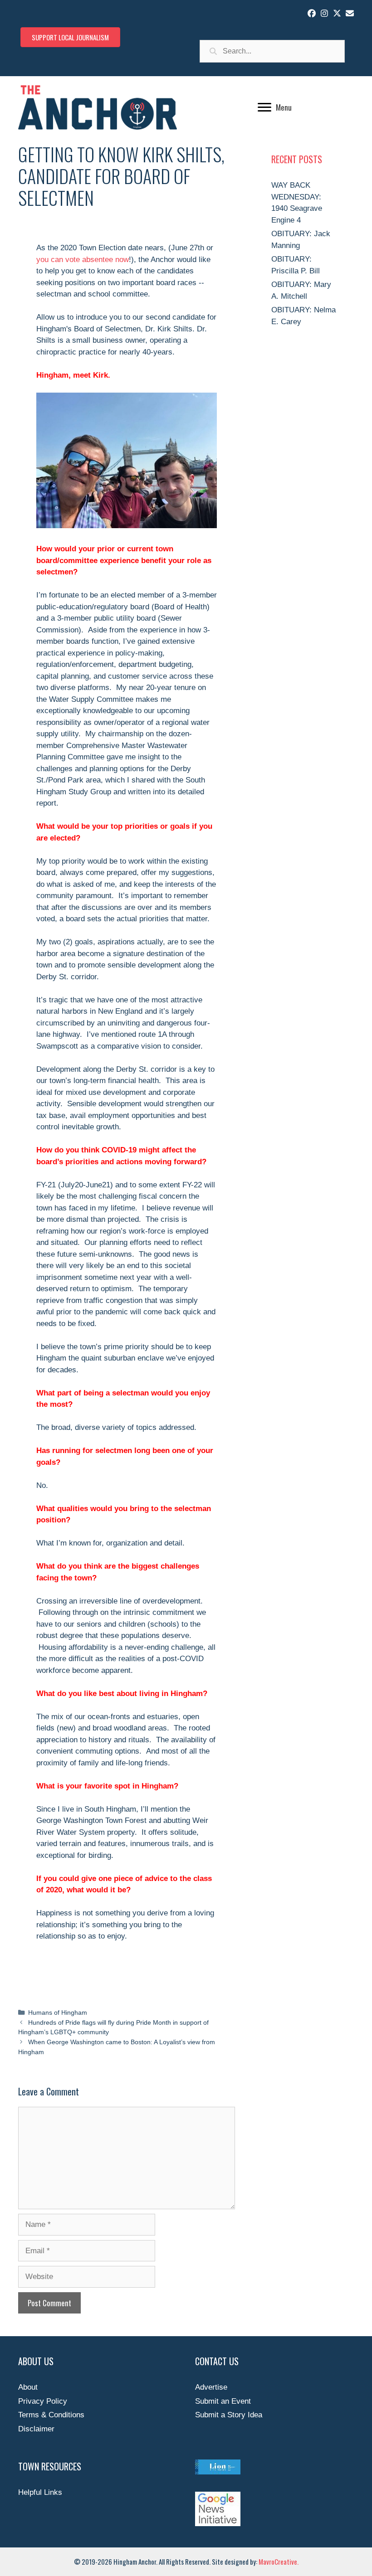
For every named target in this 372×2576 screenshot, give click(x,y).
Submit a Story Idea (229, 2415)
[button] (312, 13)
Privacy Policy (43, 2401)
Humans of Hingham (58, 2012)
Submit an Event (223, 2401)
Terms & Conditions (51, 2415)
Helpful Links (40, 2492)
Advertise (211, 2387)
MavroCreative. (279, 2561)
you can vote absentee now (83, 260)
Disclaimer (36, 2429)
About (28, 2387)
